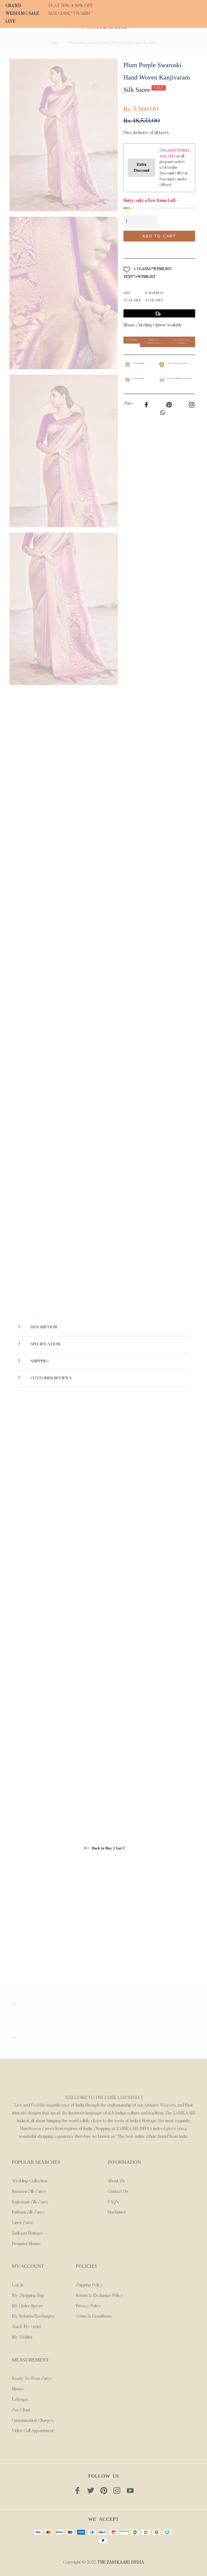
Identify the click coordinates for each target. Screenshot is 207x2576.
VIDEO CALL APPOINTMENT (154, 342)
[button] (159, 248)
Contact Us (118, 2192)
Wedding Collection (30, 2181)
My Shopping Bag (28, 2296)
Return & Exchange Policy (99, 2296)
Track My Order (27, 2327)
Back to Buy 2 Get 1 (108, 1848)
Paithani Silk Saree (28, 2212)
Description (43, 1327)
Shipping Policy (89, 2285)
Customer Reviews (51, 1378)
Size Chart (21, 2410)
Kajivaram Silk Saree (30, 2202)
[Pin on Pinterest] (192, 404)
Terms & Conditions (94, 2316)
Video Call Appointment (33, 2431)
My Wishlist (22, 2338)
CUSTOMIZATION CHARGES (181, 342)
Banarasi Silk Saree (29, 2192)
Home (55, 43)
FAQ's (113, 2202)
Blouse (18, 2389)
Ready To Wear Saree (32, 2379)
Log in (18, 2285)
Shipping (39, 1361)
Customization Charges (33, 2421)
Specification (45, 1344)
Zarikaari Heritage (27, 2233)
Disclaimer (117, 2212)
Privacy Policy (88, 2306)
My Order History (28, 2306)
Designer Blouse (26, 2244)
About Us (116, 2181)
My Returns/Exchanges (33, 2316)
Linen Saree (23, 2223)
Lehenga (20, 2400)
